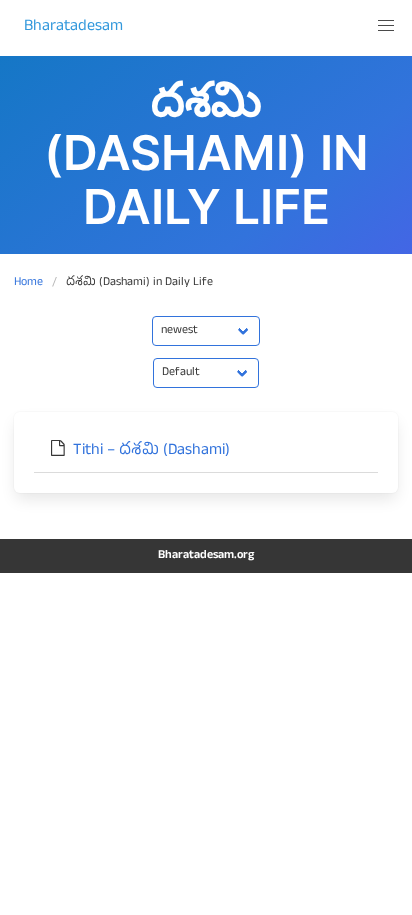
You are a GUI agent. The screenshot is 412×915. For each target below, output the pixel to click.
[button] (386, 26)
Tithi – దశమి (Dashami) (151, 452)
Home (28, 283)
